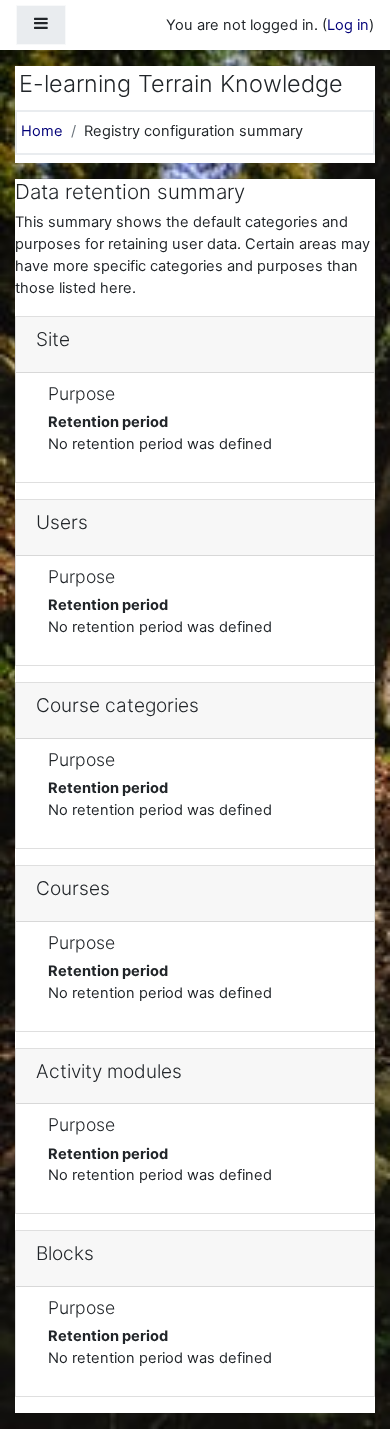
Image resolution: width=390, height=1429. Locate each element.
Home (42, 131)
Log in (348, 25)
